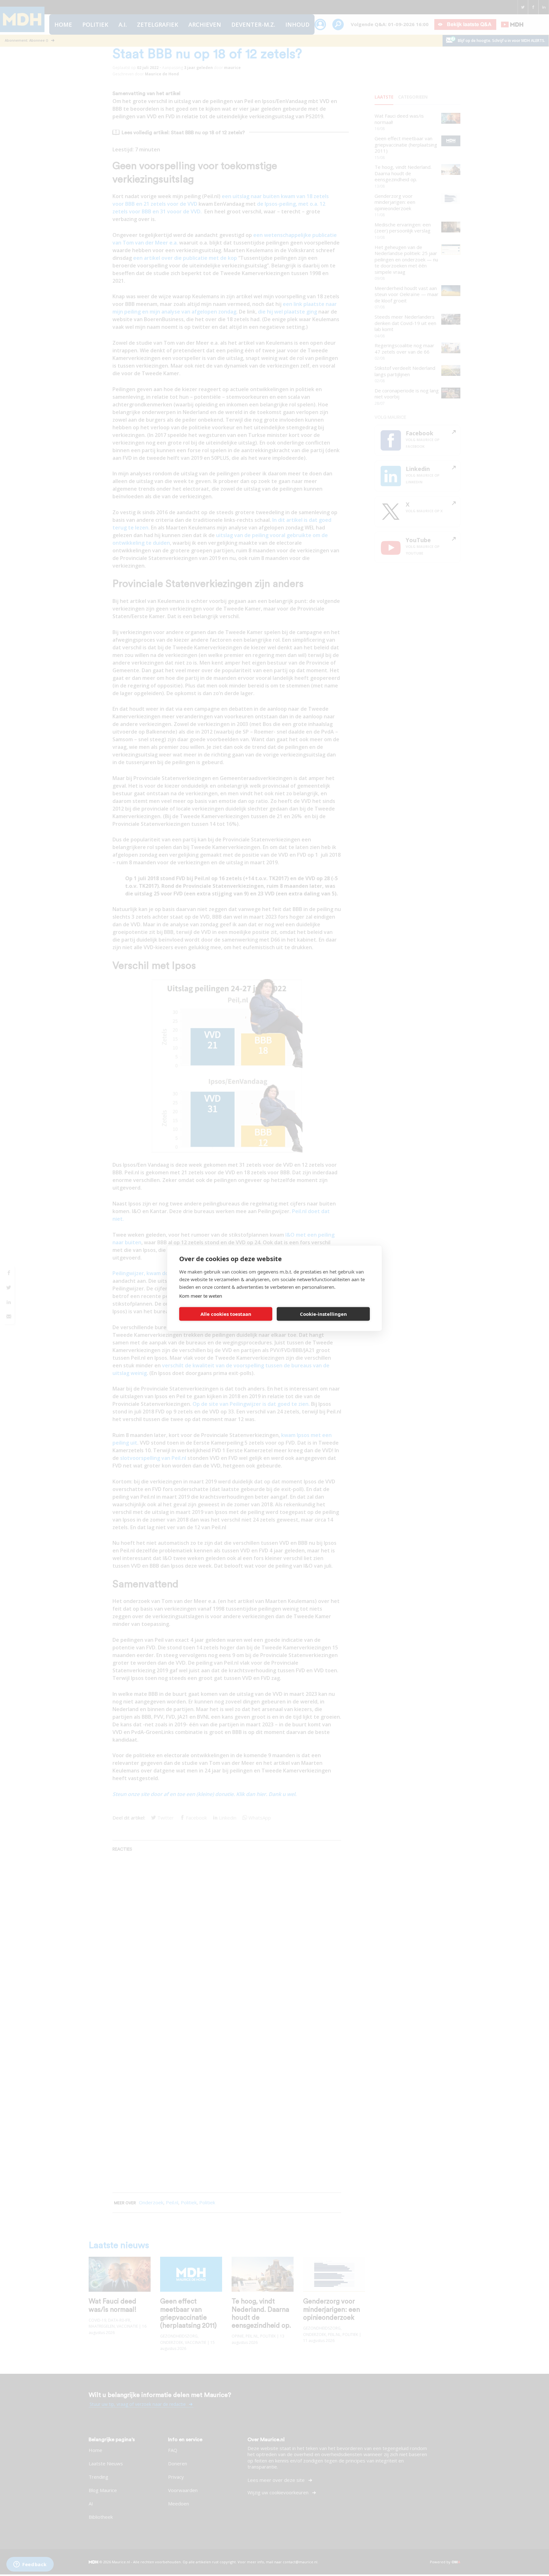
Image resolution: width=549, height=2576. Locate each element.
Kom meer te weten (201, 1295)
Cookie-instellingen (323, 1314)
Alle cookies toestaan (226, 1314)
